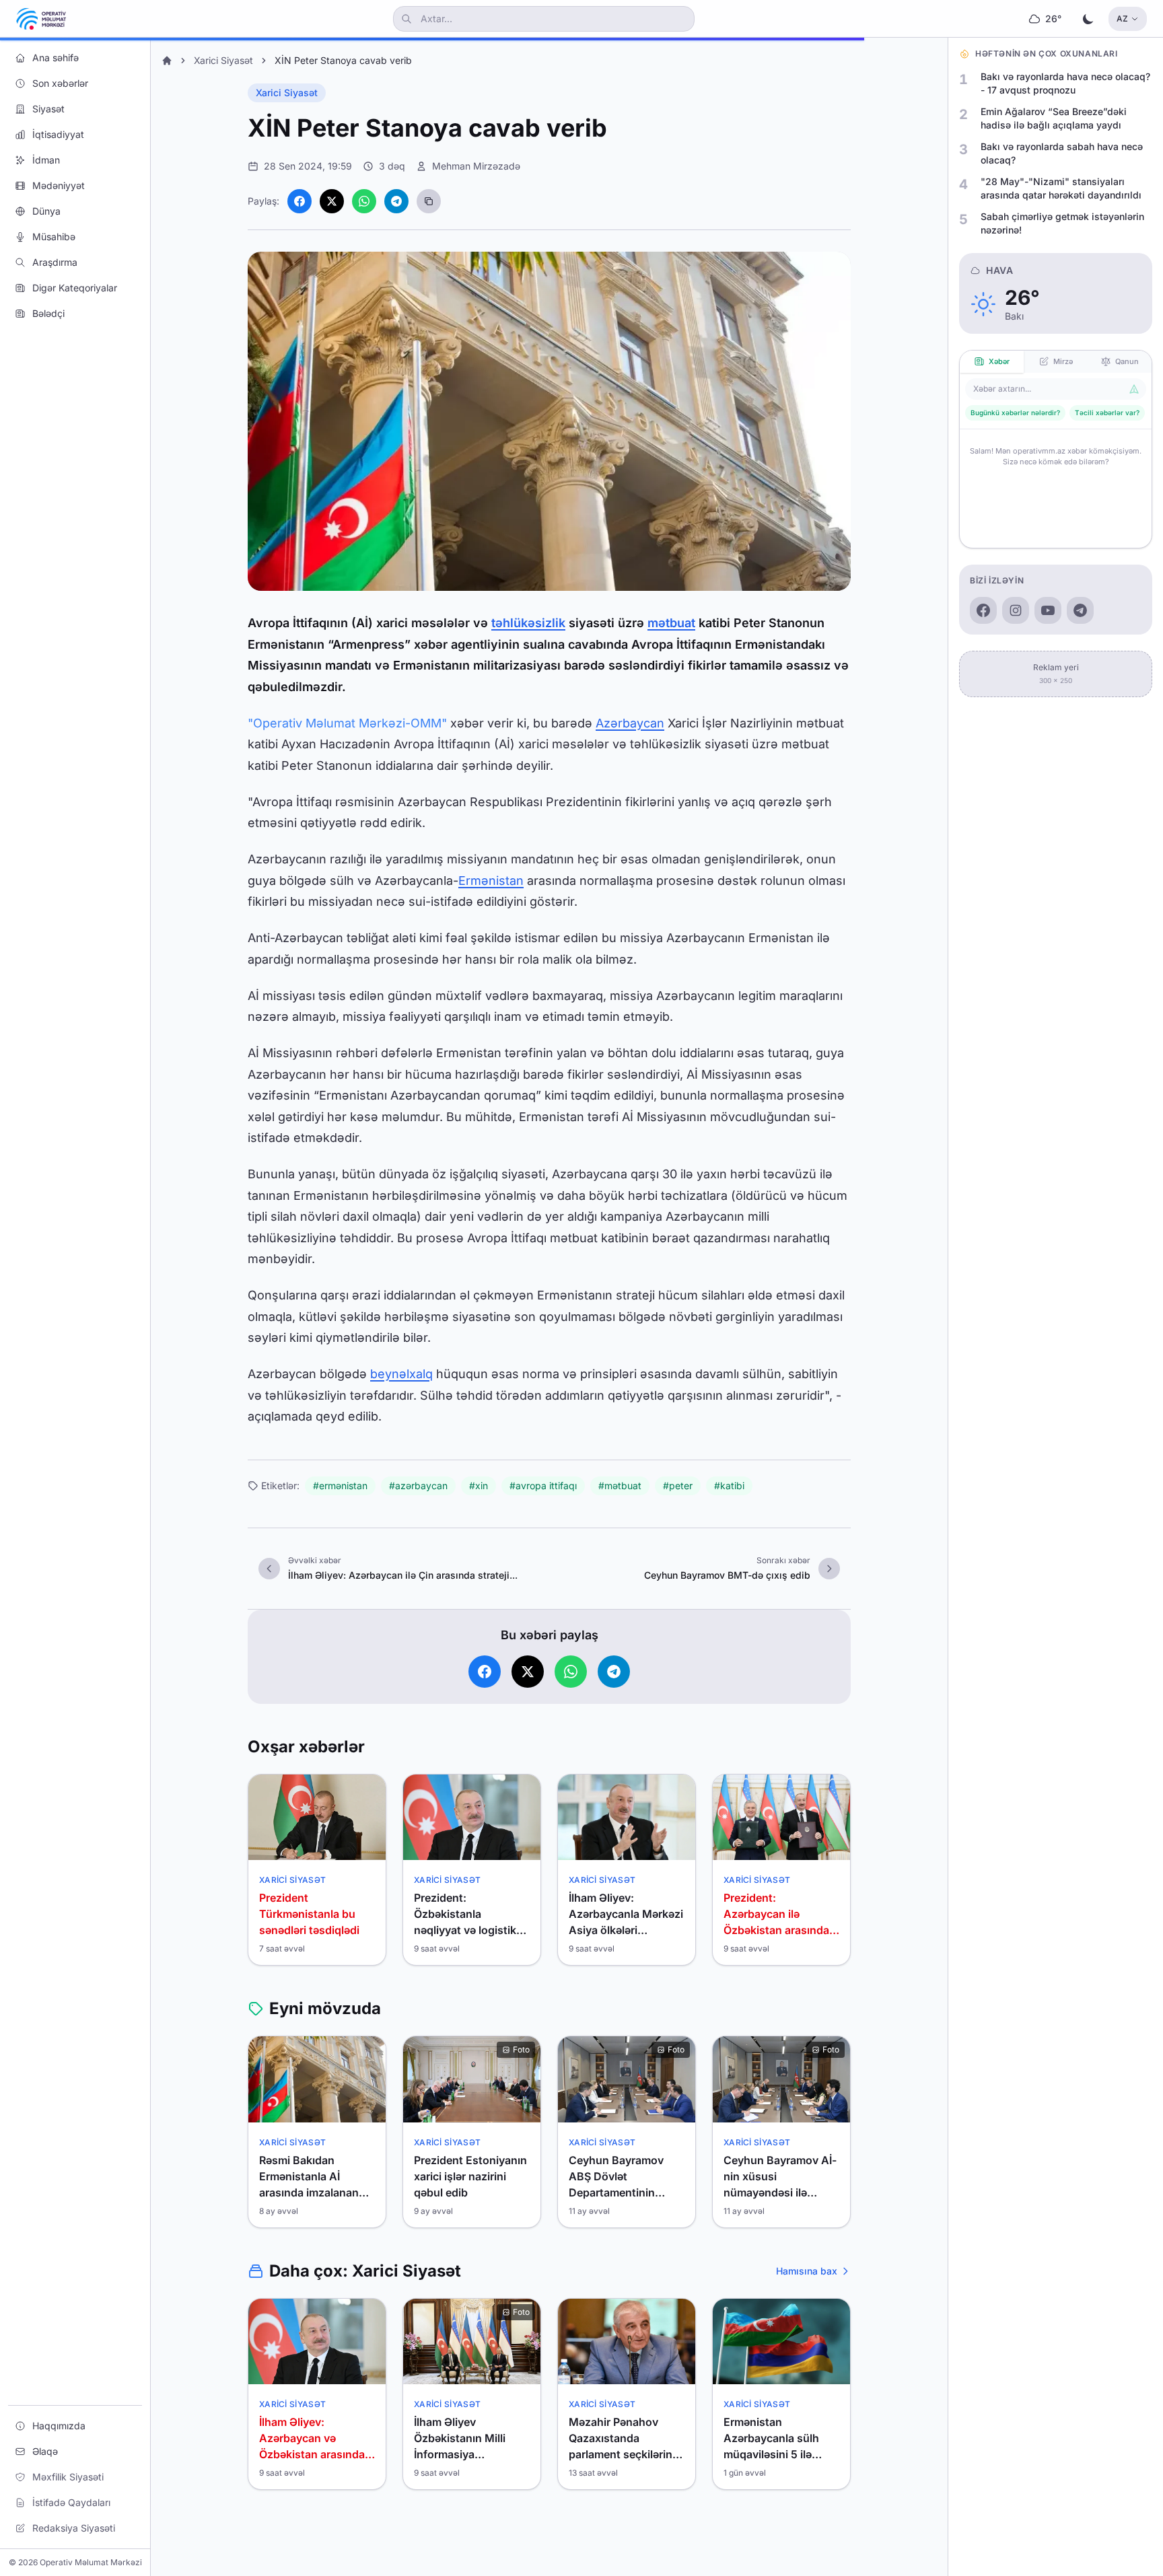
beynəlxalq (401, 1374)
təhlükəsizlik (528, 623)
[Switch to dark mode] (1088, 19)
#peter (678, 1486)
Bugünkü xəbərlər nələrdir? (1015, 413)
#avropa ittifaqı (543, 1486)
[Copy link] (429, 201)
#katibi (729, 1486)
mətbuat (671, 623)
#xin (479, 1486)
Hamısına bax (807, 2271)
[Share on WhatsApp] (364, 201)
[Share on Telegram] (396, 201)
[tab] (992, 362)
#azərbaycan (418, 1486)
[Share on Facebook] (299, 201)
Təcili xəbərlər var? (1107, 413)
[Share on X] (332, 201)
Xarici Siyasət (223, 60)
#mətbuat (620, 1486)
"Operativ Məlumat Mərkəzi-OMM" (347, 723)
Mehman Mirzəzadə (476, 166)
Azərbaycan (630, 723)
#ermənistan (340, 1486)
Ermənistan (491, 881)
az (1122, 19)
